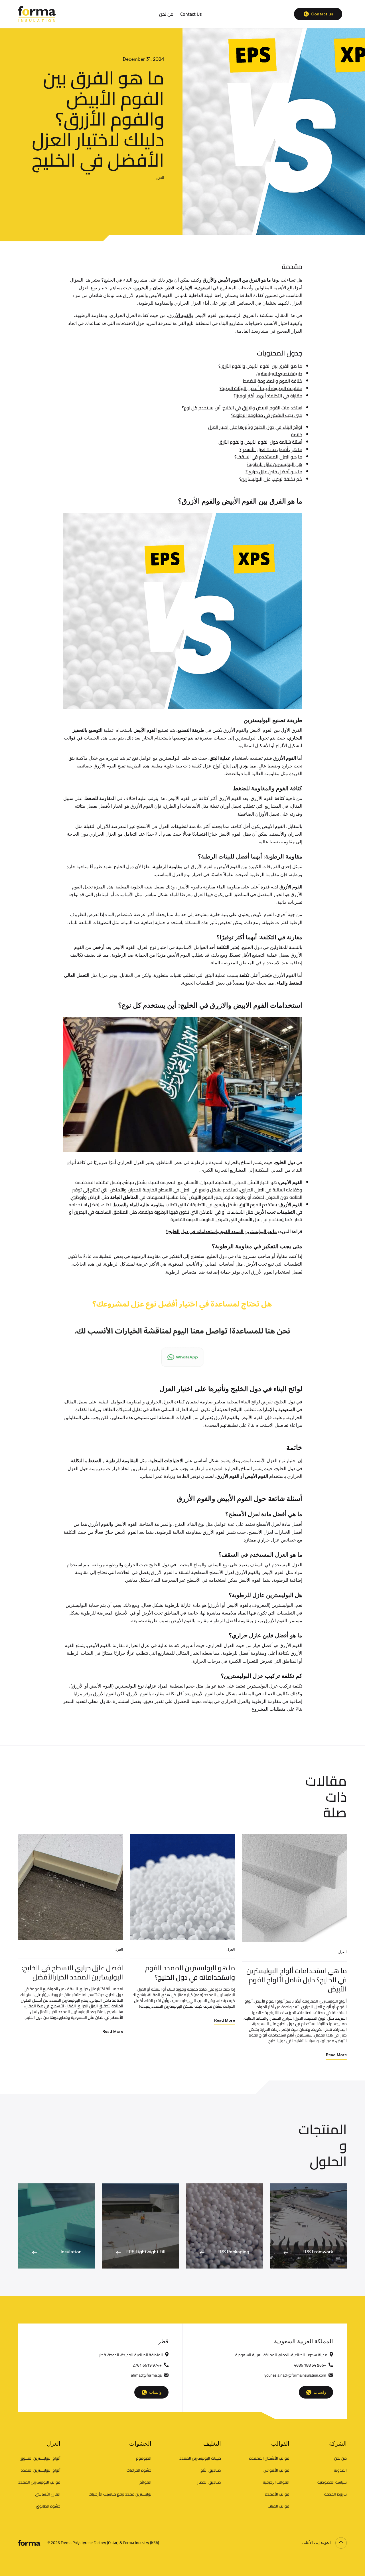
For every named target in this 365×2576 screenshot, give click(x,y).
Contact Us (191, 14)
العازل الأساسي (48, 2494)
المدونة (340, 2470)
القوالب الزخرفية (276, 2482)
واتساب (155, 2392)
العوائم (145, 2482)
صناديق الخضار (209, 2482)
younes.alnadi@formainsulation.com (295, 2375)
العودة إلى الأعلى (317, 2542)
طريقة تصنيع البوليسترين (279, 373)
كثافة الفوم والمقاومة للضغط (273, 381)
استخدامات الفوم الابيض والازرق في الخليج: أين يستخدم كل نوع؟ (242, 408)
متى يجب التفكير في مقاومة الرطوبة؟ (267, 415)
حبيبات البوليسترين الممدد (200, 2458)
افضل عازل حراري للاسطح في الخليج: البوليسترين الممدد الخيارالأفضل (72, 1972)
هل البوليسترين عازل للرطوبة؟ (274, 464)
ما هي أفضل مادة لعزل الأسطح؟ (271, 449)
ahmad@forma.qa (146, 2375)
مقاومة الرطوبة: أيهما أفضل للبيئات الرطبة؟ (261, 388)
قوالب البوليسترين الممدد (39, 2482)
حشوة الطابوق (48, 2506)
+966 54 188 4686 (310, 2365)
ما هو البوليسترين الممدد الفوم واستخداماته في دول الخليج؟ (221, 1231)
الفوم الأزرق (180, 315)
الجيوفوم (144, 2458)
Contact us (322, 14)
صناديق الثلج (211, 2470)
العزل (160, 177)
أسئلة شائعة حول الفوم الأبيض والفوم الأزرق (260, 442)
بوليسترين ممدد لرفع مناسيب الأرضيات (120, 2494)
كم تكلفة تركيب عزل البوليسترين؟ (271, 479)
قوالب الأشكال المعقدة (269, 2458)
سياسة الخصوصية (332, 2482)
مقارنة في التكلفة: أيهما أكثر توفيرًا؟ (268, 396)
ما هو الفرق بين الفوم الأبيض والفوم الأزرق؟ (260, 366)
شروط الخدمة (335, 2494)
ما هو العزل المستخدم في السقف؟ (268, 457)
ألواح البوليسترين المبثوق (40, 2458)
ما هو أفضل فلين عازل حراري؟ (274, 472)
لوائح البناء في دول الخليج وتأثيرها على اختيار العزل (255, 427)
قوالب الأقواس (276, 2470)
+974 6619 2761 (147, 2365)
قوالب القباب (279, 2506)
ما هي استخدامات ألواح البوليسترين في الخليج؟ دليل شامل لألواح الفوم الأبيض (297, 1980)
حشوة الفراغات (139, 2470)
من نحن (166, 14)
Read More (113, 2031)
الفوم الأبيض (230, 280)
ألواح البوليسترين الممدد (41, 2470)
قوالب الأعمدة (277, 2494)
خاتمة (297, 435)
